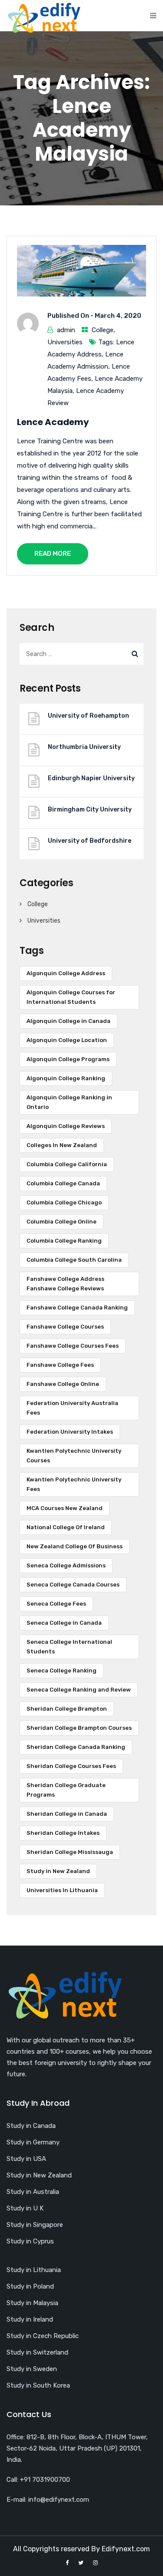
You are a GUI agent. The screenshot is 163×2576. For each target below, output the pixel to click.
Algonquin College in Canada (68, 1021)
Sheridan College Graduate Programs (66, 1790)
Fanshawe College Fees (60, 1365)
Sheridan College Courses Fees (71, 1766)
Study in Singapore (35, 2225)
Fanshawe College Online (63, 1384)
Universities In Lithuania (62, 1890)
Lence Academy (53, 422)
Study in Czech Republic (43, 2336)
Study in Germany (33, 2142)
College (103, 330)
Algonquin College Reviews (66, 1126)
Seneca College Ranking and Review (79, 1690)
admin (66, 330)
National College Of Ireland (66, 1527)
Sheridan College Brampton (67, 1709)
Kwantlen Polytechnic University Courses (74, 1456)
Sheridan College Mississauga (70, 1852)
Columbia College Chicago (64, 1202)
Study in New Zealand (58, 1871)
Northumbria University (84, 747)
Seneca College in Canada (64, 1623)
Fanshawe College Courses (65, 1327)
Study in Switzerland (37, 2352)
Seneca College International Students (69, 1647)
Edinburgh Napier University (91, 778)
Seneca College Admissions (66, 1565)
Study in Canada (31, 2126)
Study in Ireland (30, 2319)
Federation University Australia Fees (72, 1408)
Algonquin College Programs (68, 1059)
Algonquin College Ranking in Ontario (69, 1102)
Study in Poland (30, 2286)
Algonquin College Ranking (66, 1078)
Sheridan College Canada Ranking (76, 1747)
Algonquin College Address (66, 973)
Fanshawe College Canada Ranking (77, 1308)
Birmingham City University (90, 810)
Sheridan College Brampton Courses (79, 1728)
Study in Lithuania (34, 2270)
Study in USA (26, 2159)
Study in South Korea (38, 2385)
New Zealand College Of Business (75, 1546)
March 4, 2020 (118, 316)
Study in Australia (33, 2192)
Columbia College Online (62, 1222)
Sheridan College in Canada (67, 1814)
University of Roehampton (88, 716)
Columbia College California (67, 1164)
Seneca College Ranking (62, 1671)
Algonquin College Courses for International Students (71, 997)
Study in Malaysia (32, 2303)
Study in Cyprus (30, 2241)
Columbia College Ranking (64, 1241)
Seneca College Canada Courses (73, 1585)
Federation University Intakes (70, 1432)
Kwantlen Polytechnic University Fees (74, 1484)
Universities (65, 342)
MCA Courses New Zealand (65, 1508)
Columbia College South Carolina (74, 1260)
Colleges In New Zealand (62, 1145)
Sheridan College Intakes (63, 1833)
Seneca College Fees (56, 1604)
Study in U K (25, 2208)
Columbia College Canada (63, 1183)
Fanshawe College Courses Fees (73, 1346)
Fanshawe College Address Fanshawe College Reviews (65, 1284)
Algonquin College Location (67, 1040)
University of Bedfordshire (90, 841)
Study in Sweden (32, 2369)
